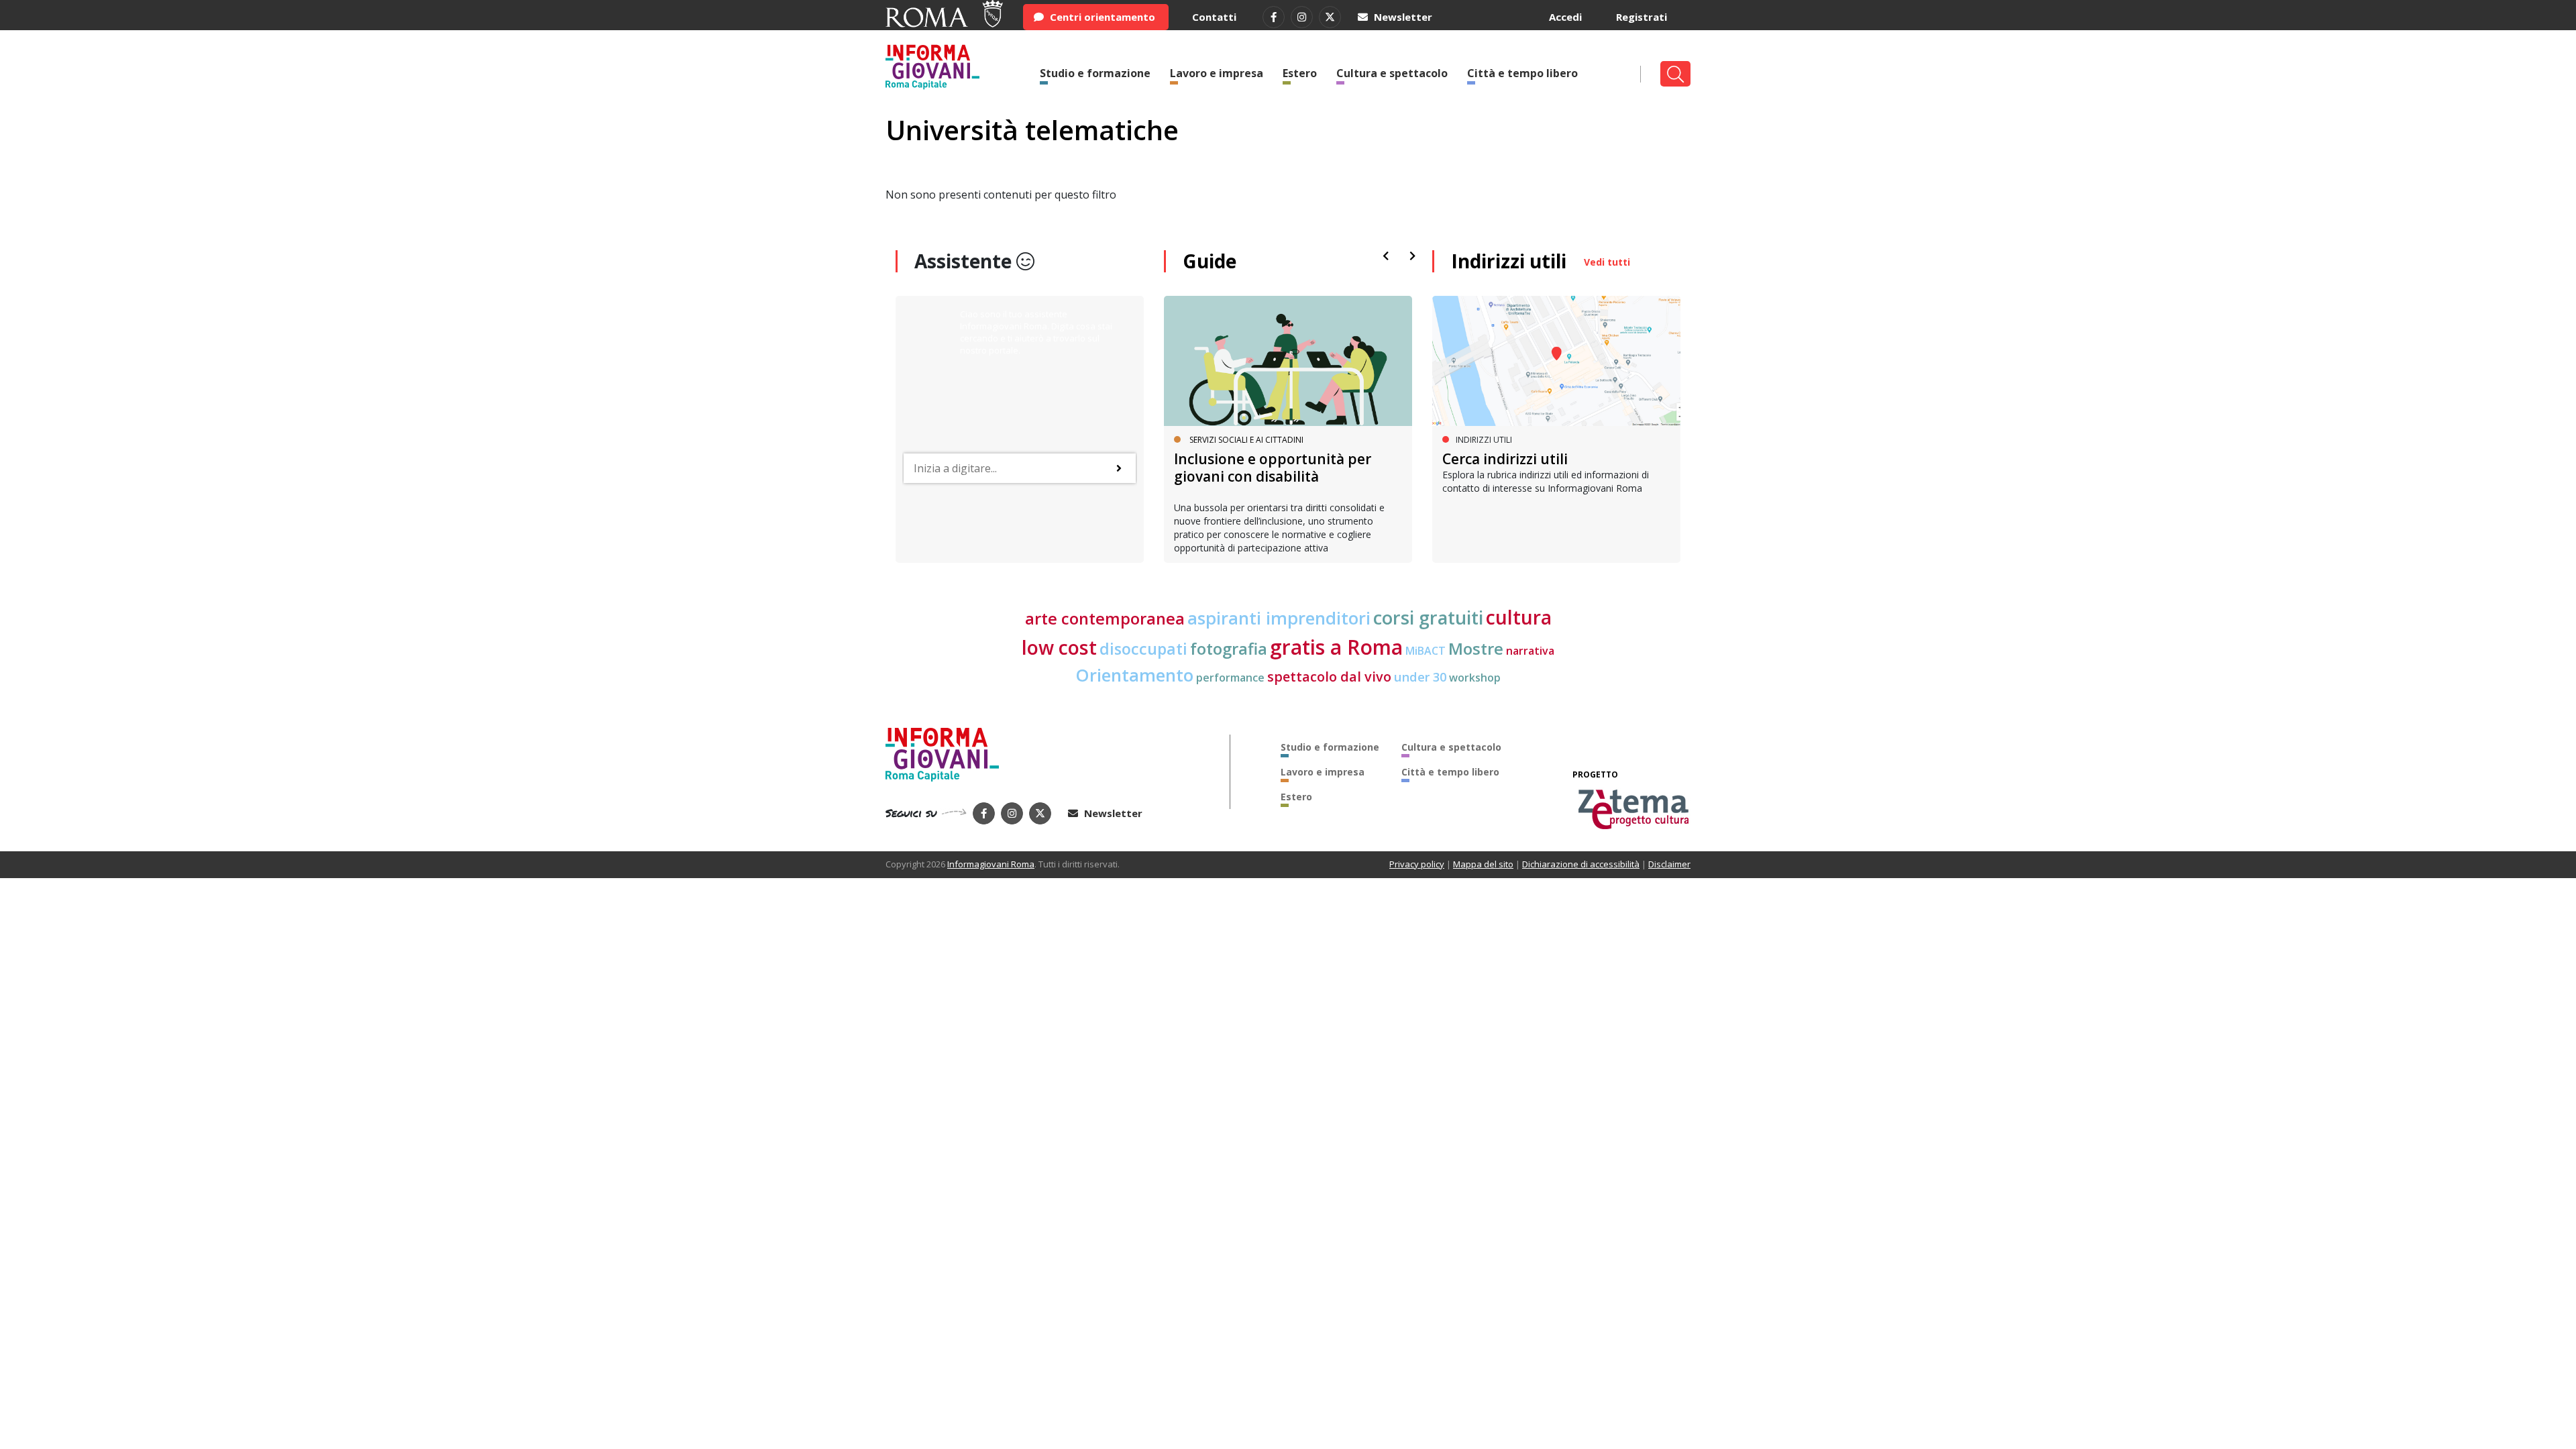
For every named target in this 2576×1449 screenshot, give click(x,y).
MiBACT (1426, 651)
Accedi (1565, 17)
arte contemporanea (1105, 619)
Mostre (1476, 649)
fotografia (1229, 649)
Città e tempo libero (1522, 73)
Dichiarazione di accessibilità (1581, 864)
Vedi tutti (1607, 262)
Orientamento (1134, 675)
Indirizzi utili (1509, 261)
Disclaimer (1669, 864)
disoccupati (1143, 649)
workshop (1475, 678)
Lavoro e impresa (1217, 73)
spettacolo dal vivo (1329, 677)
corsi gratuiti (1428, 618)
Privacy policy (1417, 864)
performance (1230, 678)
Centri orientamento (1101, 17)
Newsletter (1402, 17)
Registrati (1642, 17)
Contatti (1214, 17)
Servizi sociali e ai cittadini (1246, 440)
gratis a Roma (1336, 647)
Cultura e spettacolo (1392, 73)
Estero (1300, 73)
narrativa (1530, 651)
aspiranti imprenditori (1279, 618)
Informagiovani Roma (991, 864)
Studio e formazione (1095, 73)
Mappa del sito (1483, 864)
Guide (1210, 261)
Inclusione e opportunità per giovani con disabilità (1273, 467)
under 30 (1420, 677)
